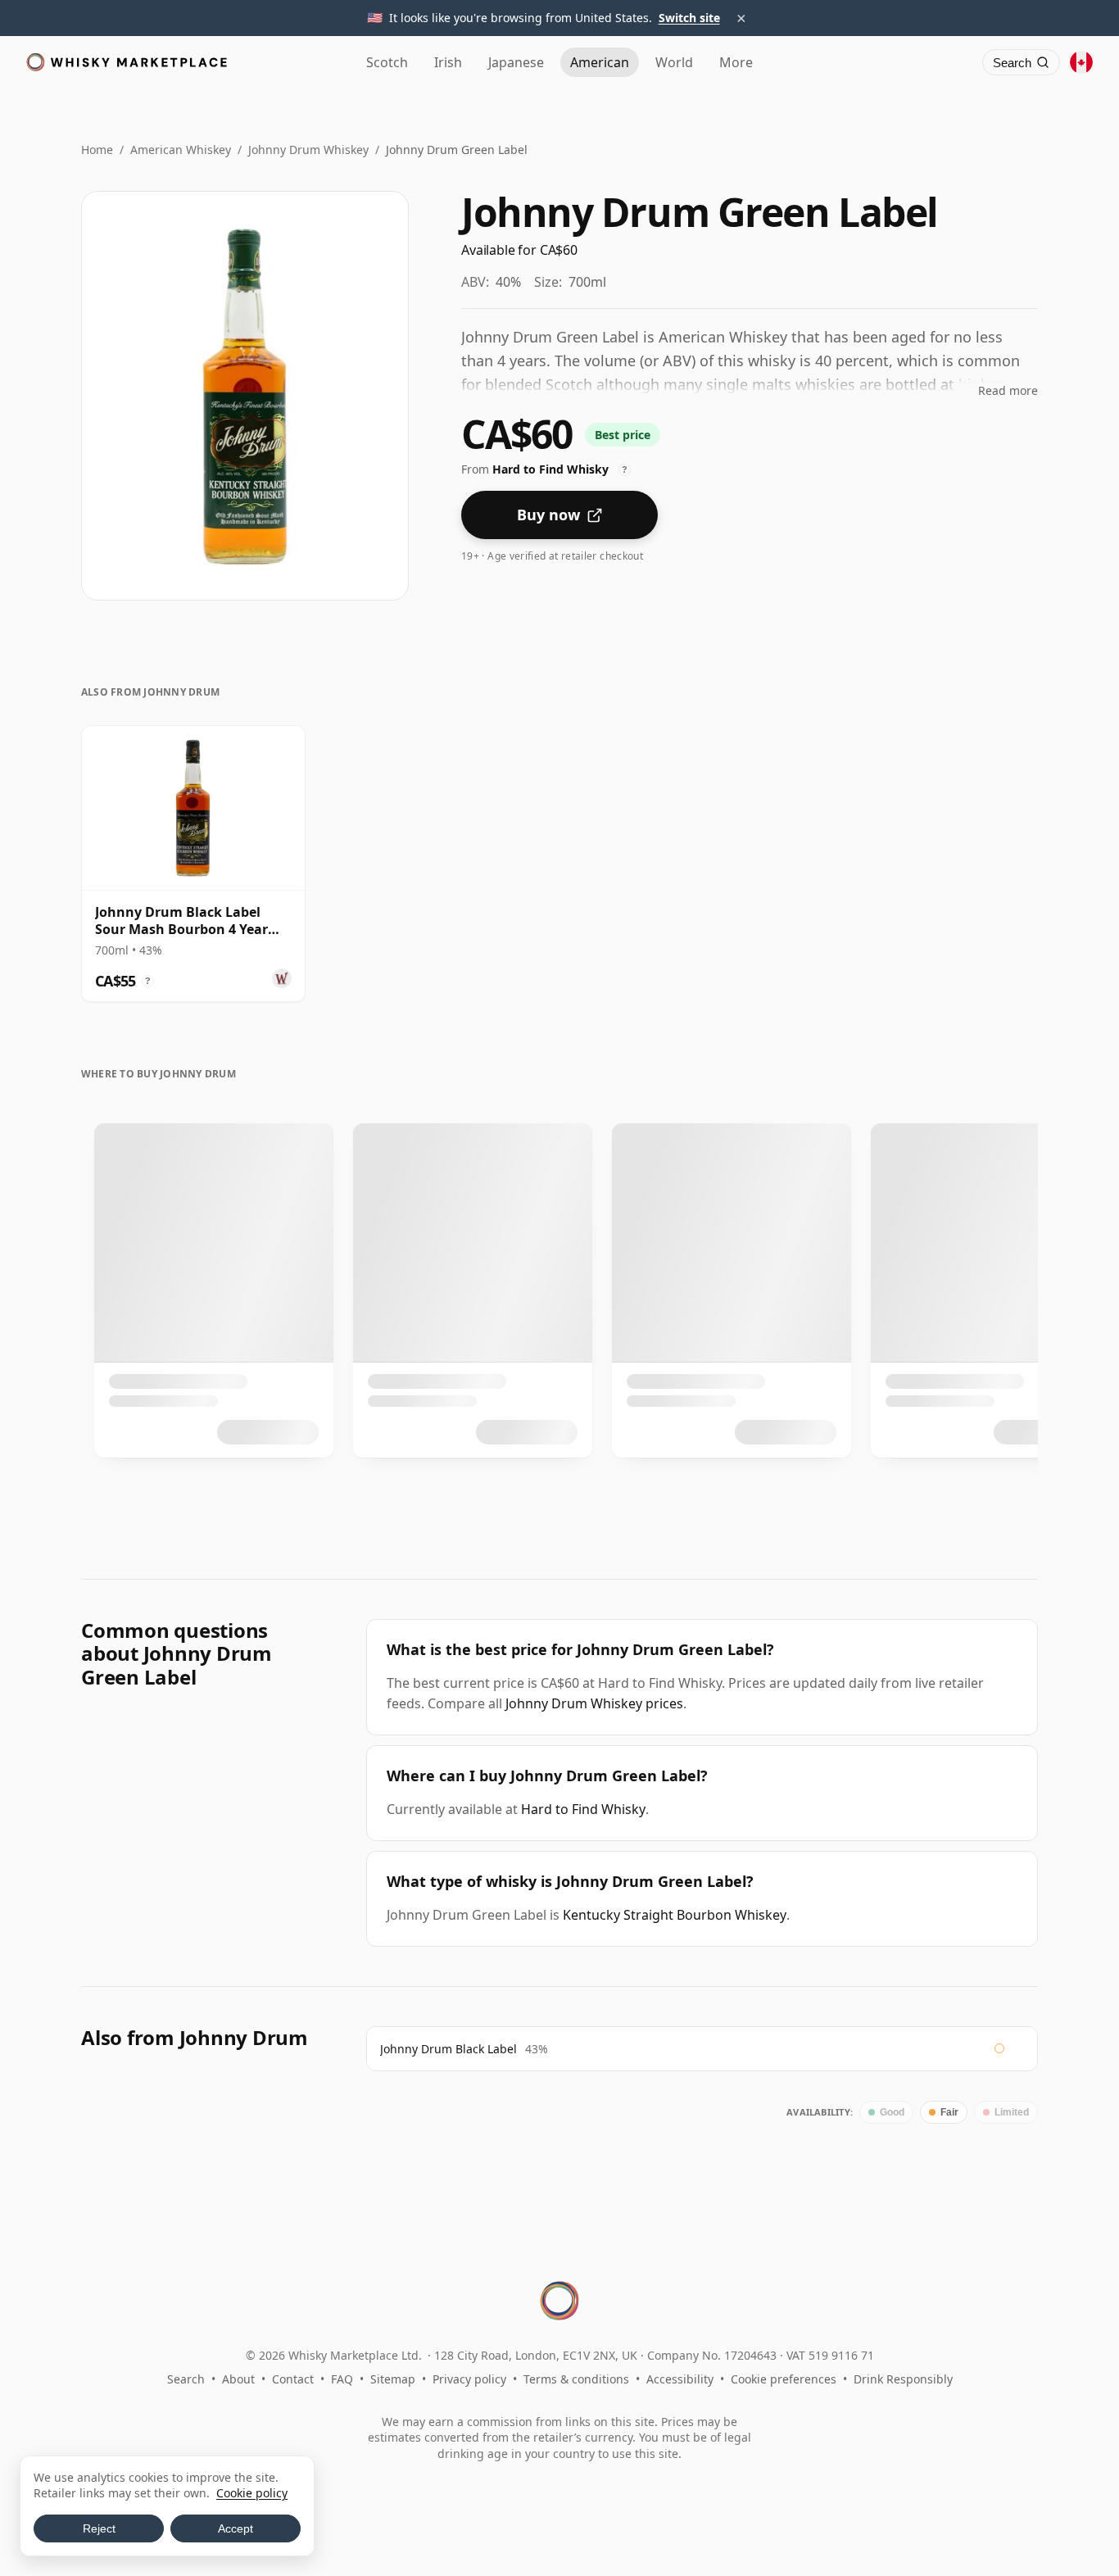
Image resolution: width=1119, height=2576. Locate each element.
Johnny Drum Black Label (449, 2049)
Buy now (548, 515)
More (736, 62)
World (674, 62)
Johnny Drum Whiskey (308, 150)
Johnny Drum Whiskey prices (594, 1703)
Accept (236, 2528)
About (238, 2379)
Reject (99, 2528)
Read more (1008, 390)
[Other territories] (1081, 62)
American (600, 62)
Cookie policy (252, 2493)
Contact (293, 2379)
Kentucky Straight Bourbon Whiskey (675, 1915)
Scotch (387, 62)
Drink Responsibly (903, 2379)
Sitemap (393, 2379)
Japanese (516, 62)
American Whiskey (181, 150)
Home (97, 150)
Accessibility (680, 2379)
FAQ (342, 2379)
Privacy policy (469, 2379)
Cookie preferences (784, 2379)
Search (186, 2379)
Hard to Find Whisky (583, 1809)
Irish (448, 62)
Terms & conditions (576, 2379)
